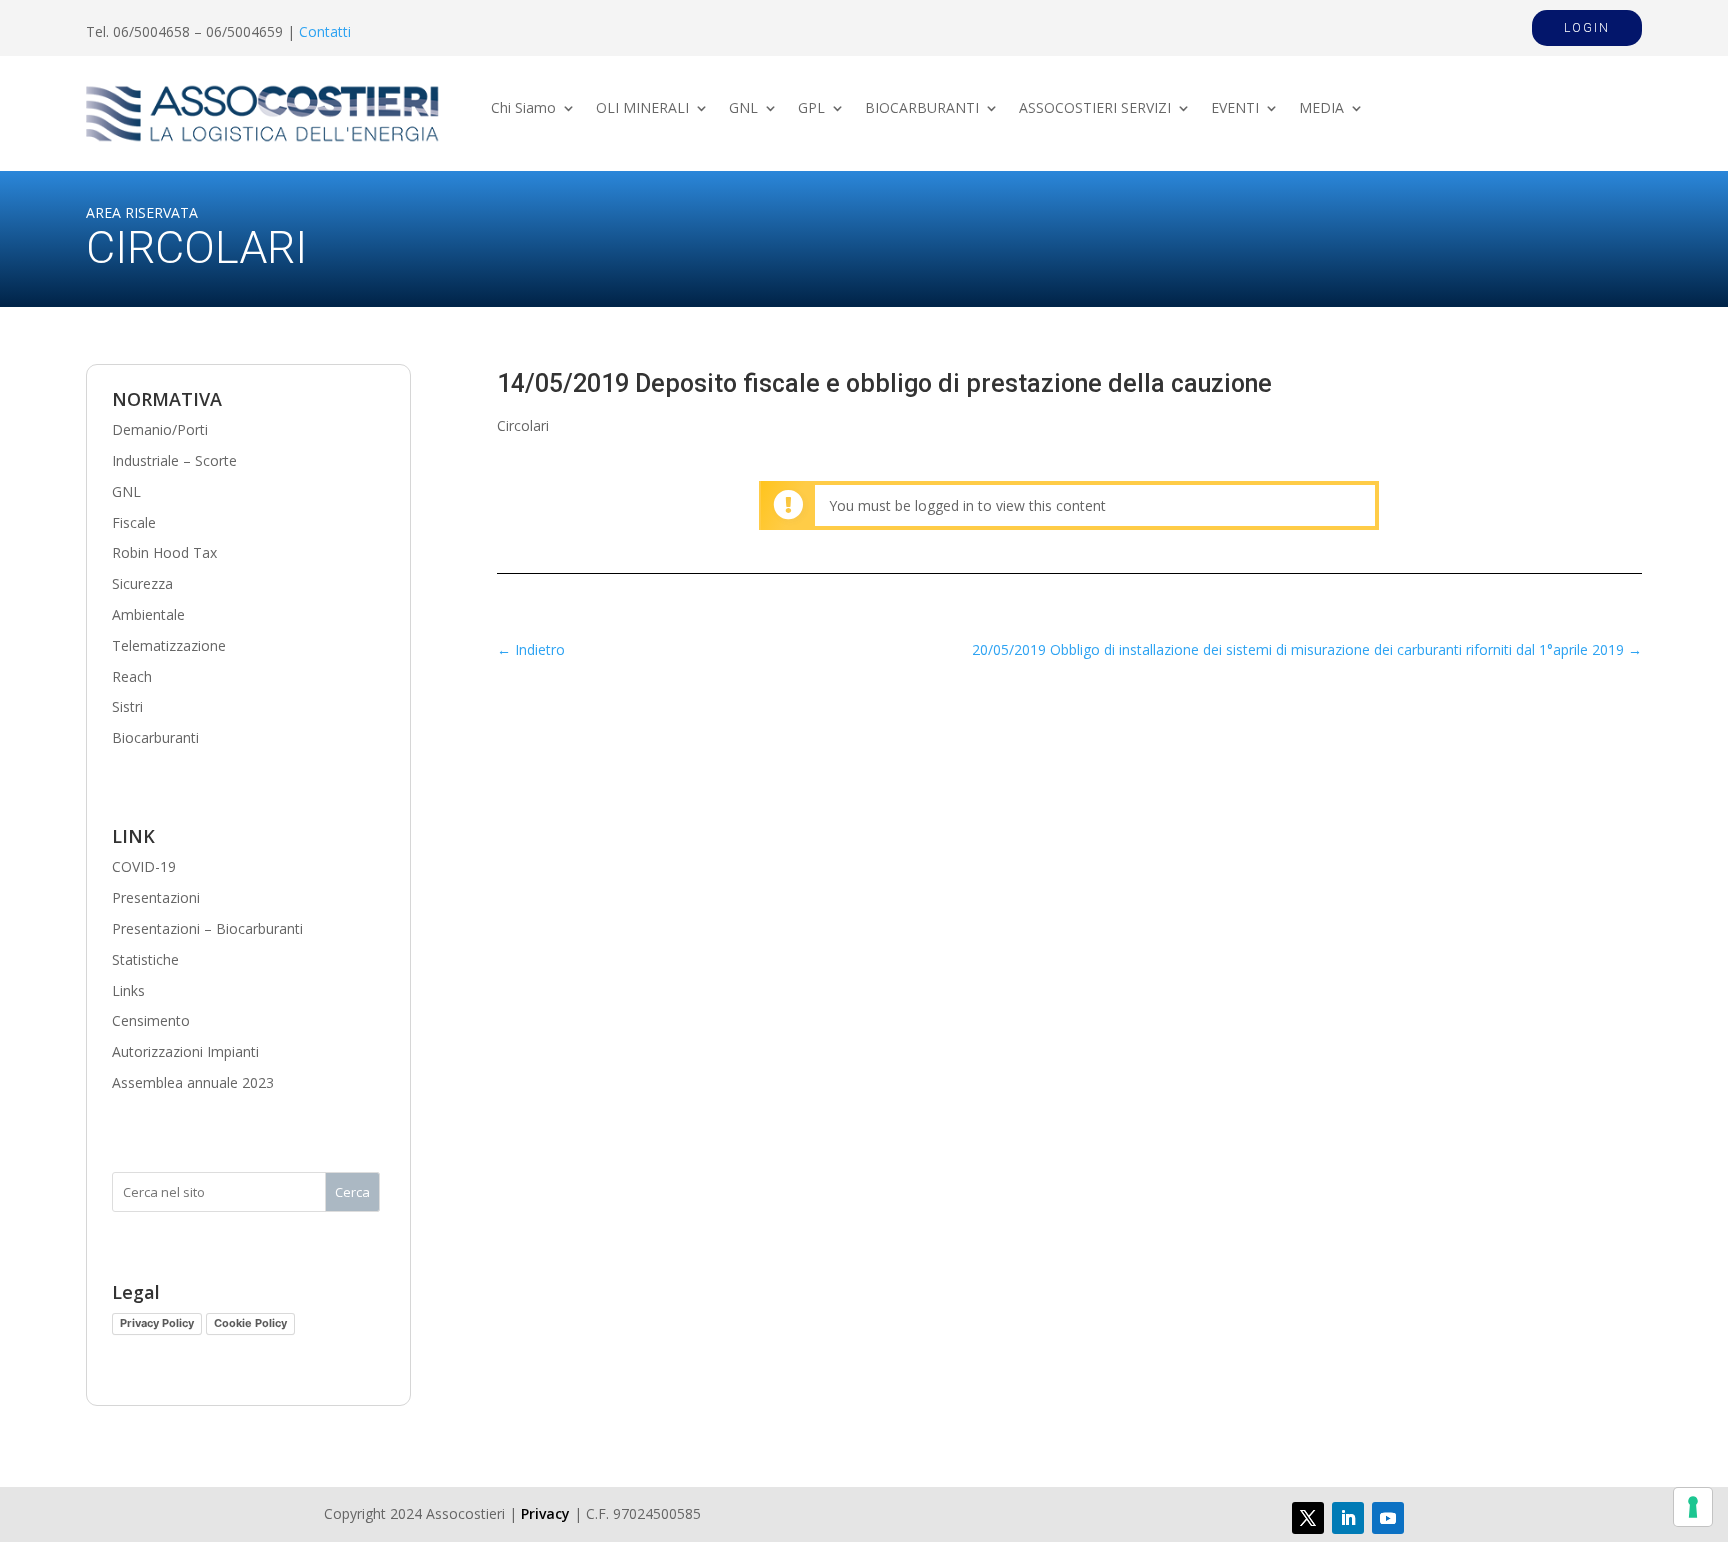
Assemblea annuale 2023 (193, 1082)
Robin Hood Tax (164, 552)
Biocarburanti (155, 737)
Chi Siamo (523, 109)
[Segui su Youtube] (1388, 1518)
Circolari (523, 425)
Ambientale (148, 614)
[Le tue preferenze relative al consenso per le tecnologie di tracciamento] (1693, 1507)
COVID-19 (144, 866)
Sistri (127, 706)
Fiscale (134, 522)
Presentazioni (156, 897)
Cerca (352, 1192)
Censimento (151, 1020)
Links (128, 990)
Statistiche (145, 959)
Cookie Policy (250, 1323)
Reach (132, 676)
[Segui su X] (1308, 1518)
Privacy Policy (157, 1323)
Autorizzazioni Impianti (185, 1051)
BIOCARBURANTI (922, 109)
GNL (743, 109)
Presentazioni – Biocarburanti (207, 928)
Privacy (545, 1513)
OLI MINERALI (642, 109)
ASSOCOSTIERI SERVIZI (1095, 109)
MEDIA (1321, 109)
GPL (811, 109)
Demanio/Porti (160, 429)
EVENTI (1235, 109)
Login (1587, 28)
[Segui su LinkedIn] (1348, 1518)
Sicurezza (142, 583)
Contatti (325, 31)
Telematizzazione (169, 645)
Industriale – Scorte (174, 460)
